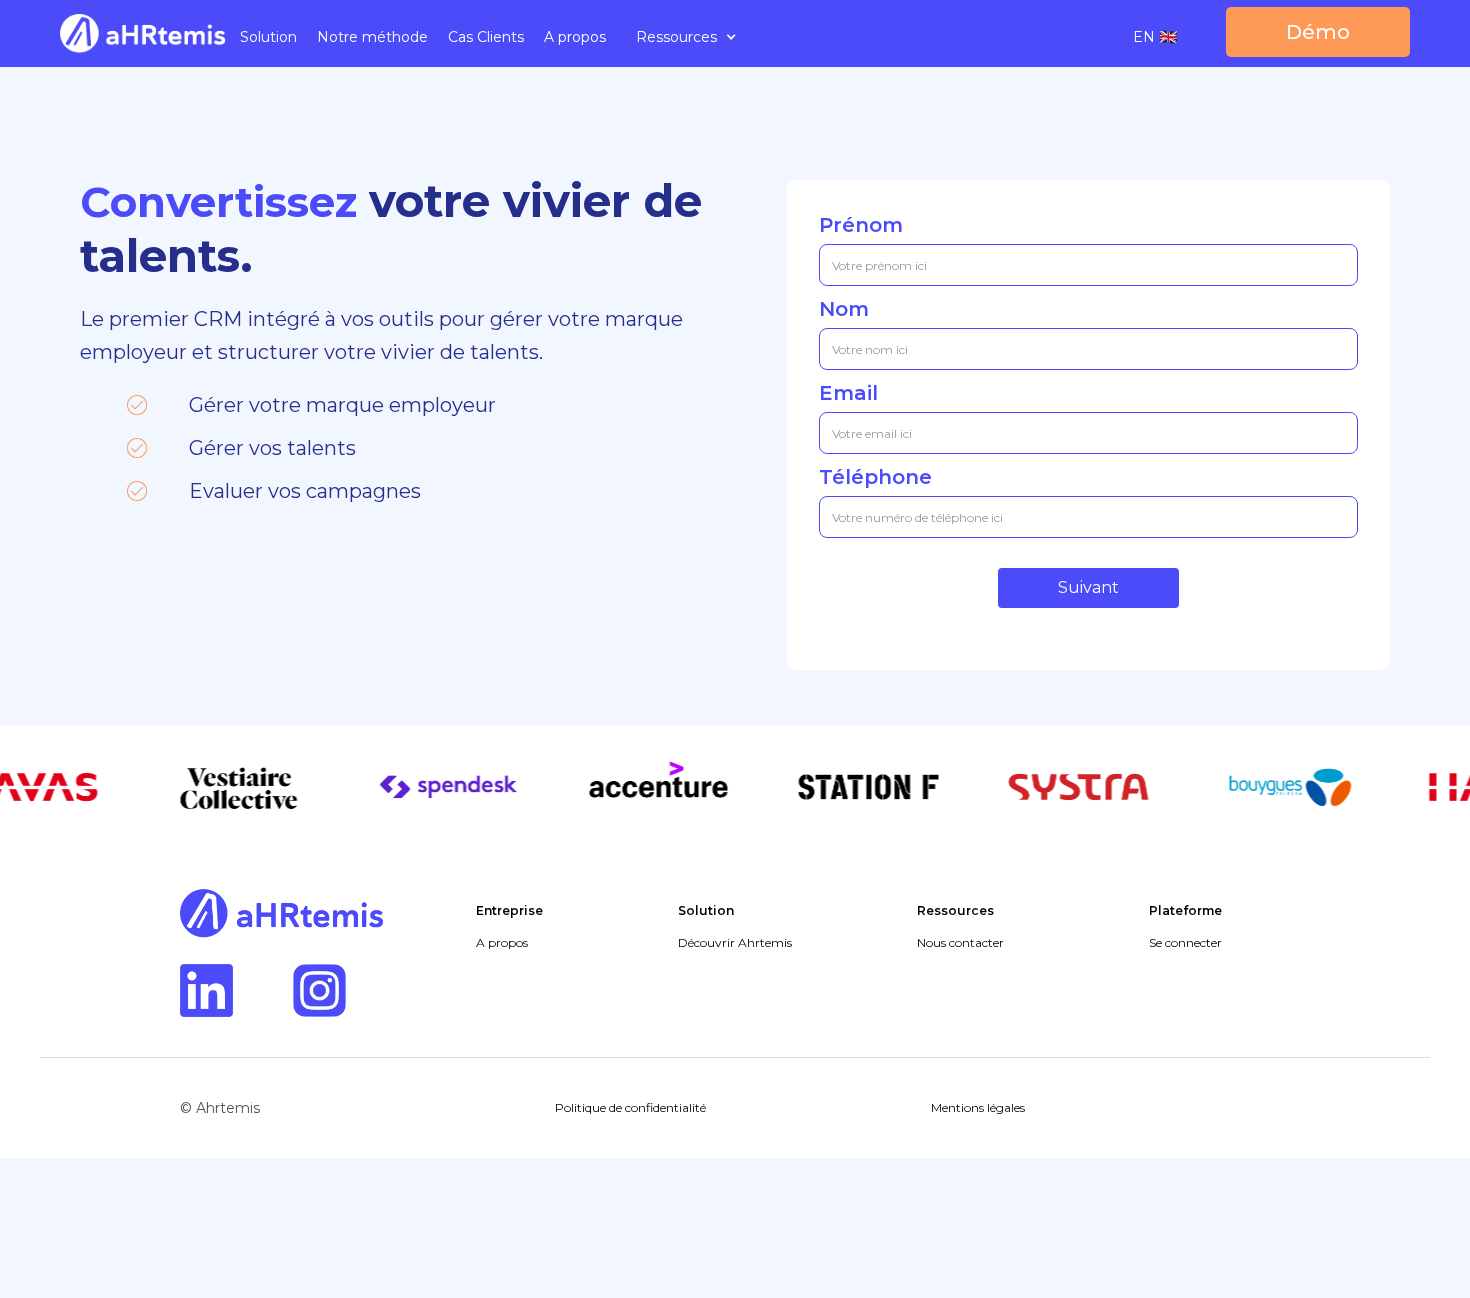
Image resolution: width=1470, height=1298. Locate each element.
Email (848, 393)
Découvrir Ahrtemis (735, 942)
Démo (1318, 32)
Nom (844, 309)
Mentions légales (978, 1107)
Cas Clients (486, 37)
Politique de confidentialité (630, 1107)
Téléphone (875, 477)
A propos (575, 37)
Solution (268, 37)
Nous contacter (960, 942)
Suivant (1088, 587)
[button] (686, 37)
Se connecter (1185, 942)
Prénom (861, 225)
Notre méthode (372, 37)
